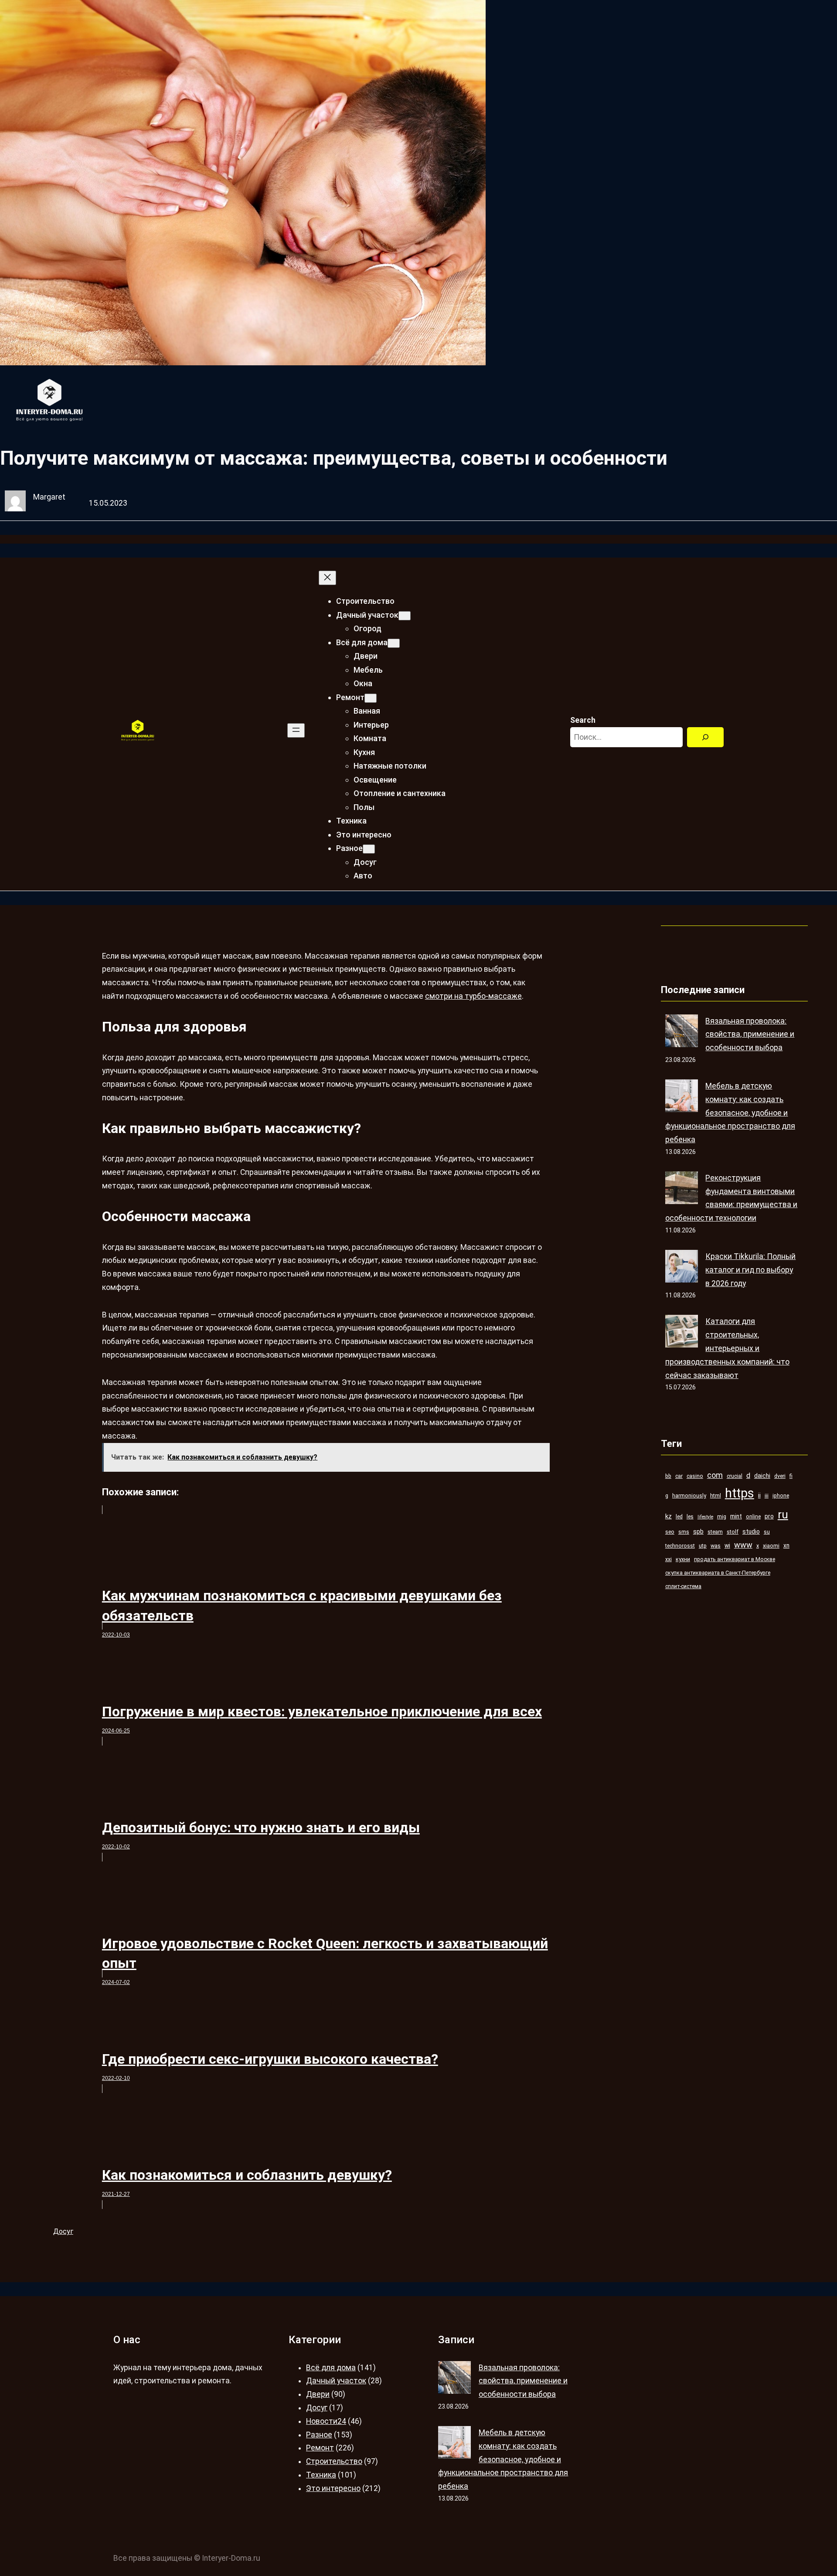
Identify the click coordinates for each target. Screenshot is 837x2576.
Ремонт (320, 2448)
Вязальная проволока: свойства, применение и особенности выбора (750, 1034)
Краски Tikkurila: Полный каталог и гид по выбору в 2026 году (750, 1270)
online (753, 1516)
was (716, 1546)
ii (759, 1495)
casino (695, 1476)
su (767, 1532)
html (716, 1496)
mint (736, 1516)
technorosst (680, 1546)
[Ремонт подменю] (371, 698)
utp (703, 1546)
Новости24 (326, 2421)
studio (751, 1531)
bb (668, 1476)
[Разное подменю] (369, 849)
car (679, 1476)
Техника (321, 2475)
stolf (733, 1532)
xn (786, 1545)
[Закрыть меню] (327, 578)
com (715, 1475)
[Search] (705, 737)
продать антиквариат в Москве (735, 1559)
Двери (318, 2394)
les (690, 1516)
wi (727, 1545)
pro (769, 1516)
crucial (735, 1476)
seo (670, 1532)
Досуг (63, 2231)
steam (715, 1532)
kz (669, 1516)
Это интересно (333, 2488)
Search (583, 720)
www (743, 1545)
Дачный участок (336, 2381)
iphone (781, 1496)
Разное (319, 2435)
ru (783, 1514)
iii (767, 1496)
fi (791, 1476)
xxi (669, 1559)
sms (684, 1532)
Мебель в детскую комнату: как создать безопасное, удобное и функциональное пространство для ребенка (730, 1113)
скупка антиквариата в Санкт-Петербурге (718, 1573)
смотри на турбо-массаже (473, 996)
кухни (683, 1559)
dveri (780, 1476)
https (740, 1493)
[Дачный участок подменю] (405, 616)
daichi (762, 1476)
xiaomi (771, 1546)
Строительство (334, 2461)
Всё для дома (331, 2368)
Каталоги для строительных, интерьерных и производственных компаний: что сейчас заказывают (727, 1348)
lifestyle (705, 1517)
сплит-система (683, 1586)
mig (722, 1516)
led (679, 1516)
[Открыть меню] (296, 730)
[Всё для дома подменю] (394, 643)
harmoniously (689, 1496)
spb (698, 1531)
